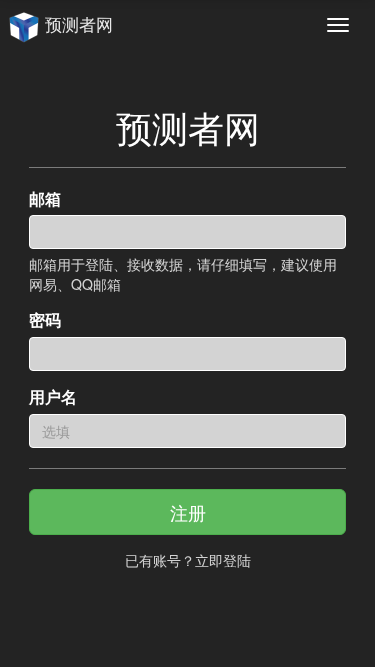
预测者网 (76, 24)
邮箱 (45, 199)
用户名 (53, 397)
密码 (45, 320)
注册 (188, 512)
